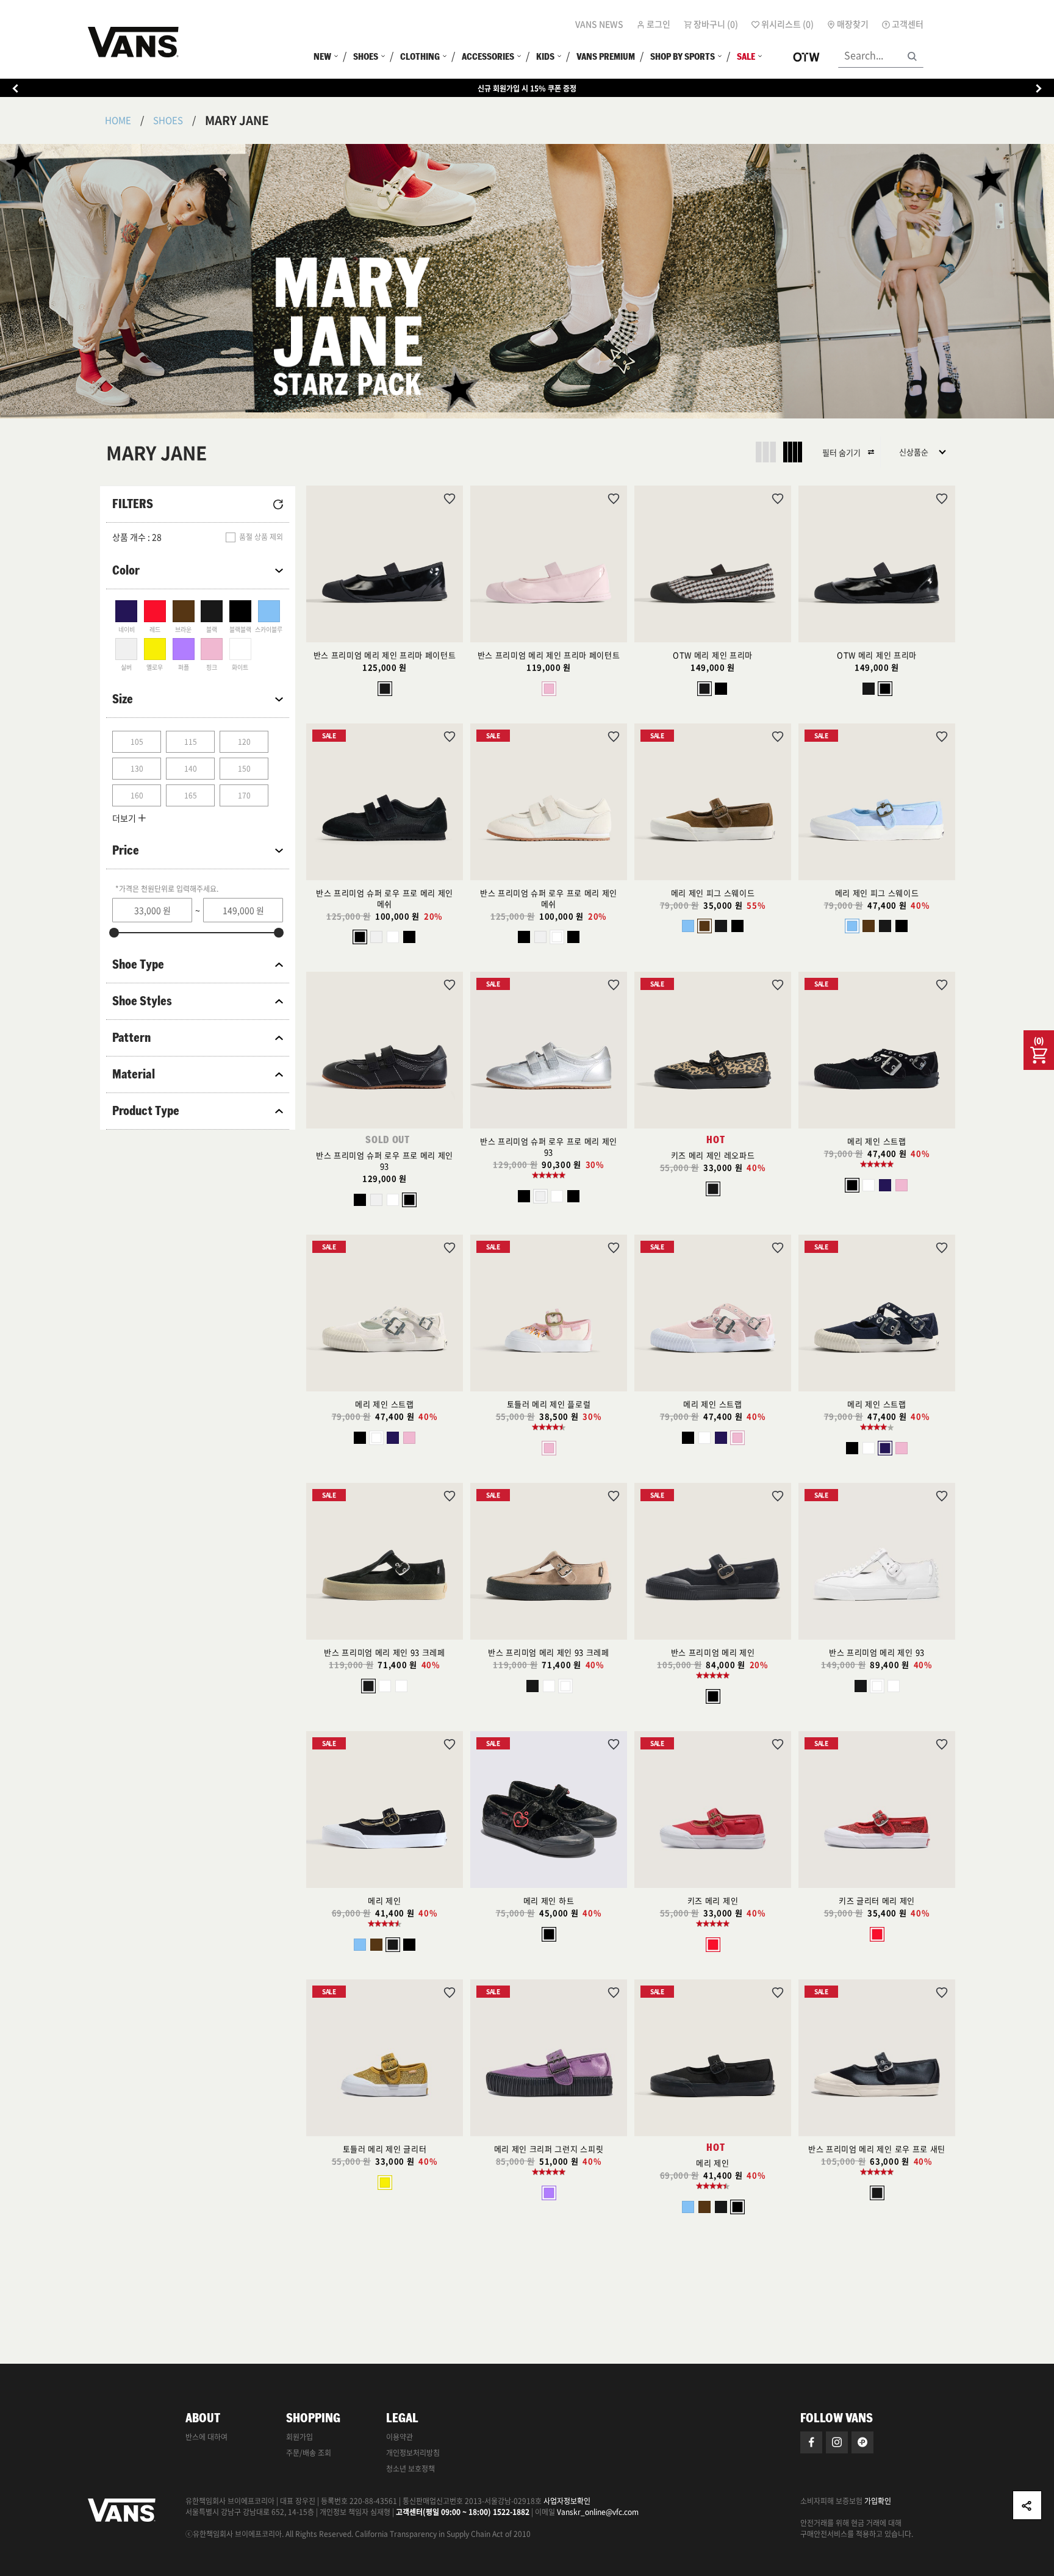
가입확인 (878, 2501)
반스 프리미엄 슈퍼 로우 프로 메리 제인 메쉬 (385, 898)
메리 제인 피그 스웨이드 (713, 893)
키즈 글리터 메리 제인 (877, 1900)
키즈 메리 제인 (713, 1900)
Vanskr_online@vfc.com (598, 2512)
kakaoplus (862, 2442)
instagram (837, 2442)
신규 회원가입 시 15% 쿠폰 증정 (527, 88)
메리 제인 (384, 1900)
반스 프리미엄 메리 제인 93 (877, 1652)
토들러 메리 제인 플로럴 (549, 1404)
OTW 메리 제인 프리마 (713, 655)
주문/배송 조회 (309, 2453)
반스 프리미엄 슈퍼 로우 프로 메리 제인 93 (385, 1161)
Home (118, 120)
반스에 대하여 (206, 2437)
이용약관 (400, 2437)
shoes (168, 120)
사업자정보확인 (567, 2501)
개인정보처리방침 (413, 2453)
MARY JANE (237, 120)
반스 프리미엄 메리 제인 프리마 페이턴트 (385, 655)
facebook (811, 2442)
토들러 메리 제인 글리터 (385, 2149)
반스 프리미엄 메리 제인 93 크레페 (384, 1652)
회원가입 (299, 2437)
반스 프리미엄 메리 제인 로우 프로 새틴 (877, 2149)
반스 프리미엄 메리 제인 (713, 1652)
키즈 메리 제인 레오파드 (713, 1155)
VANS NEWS (599, 24)
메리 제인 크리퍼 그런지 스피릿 (549, 2149)
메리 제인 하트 (549, 1900)
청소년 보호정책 (410, 2469)
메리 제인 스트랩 (877, 1141)
